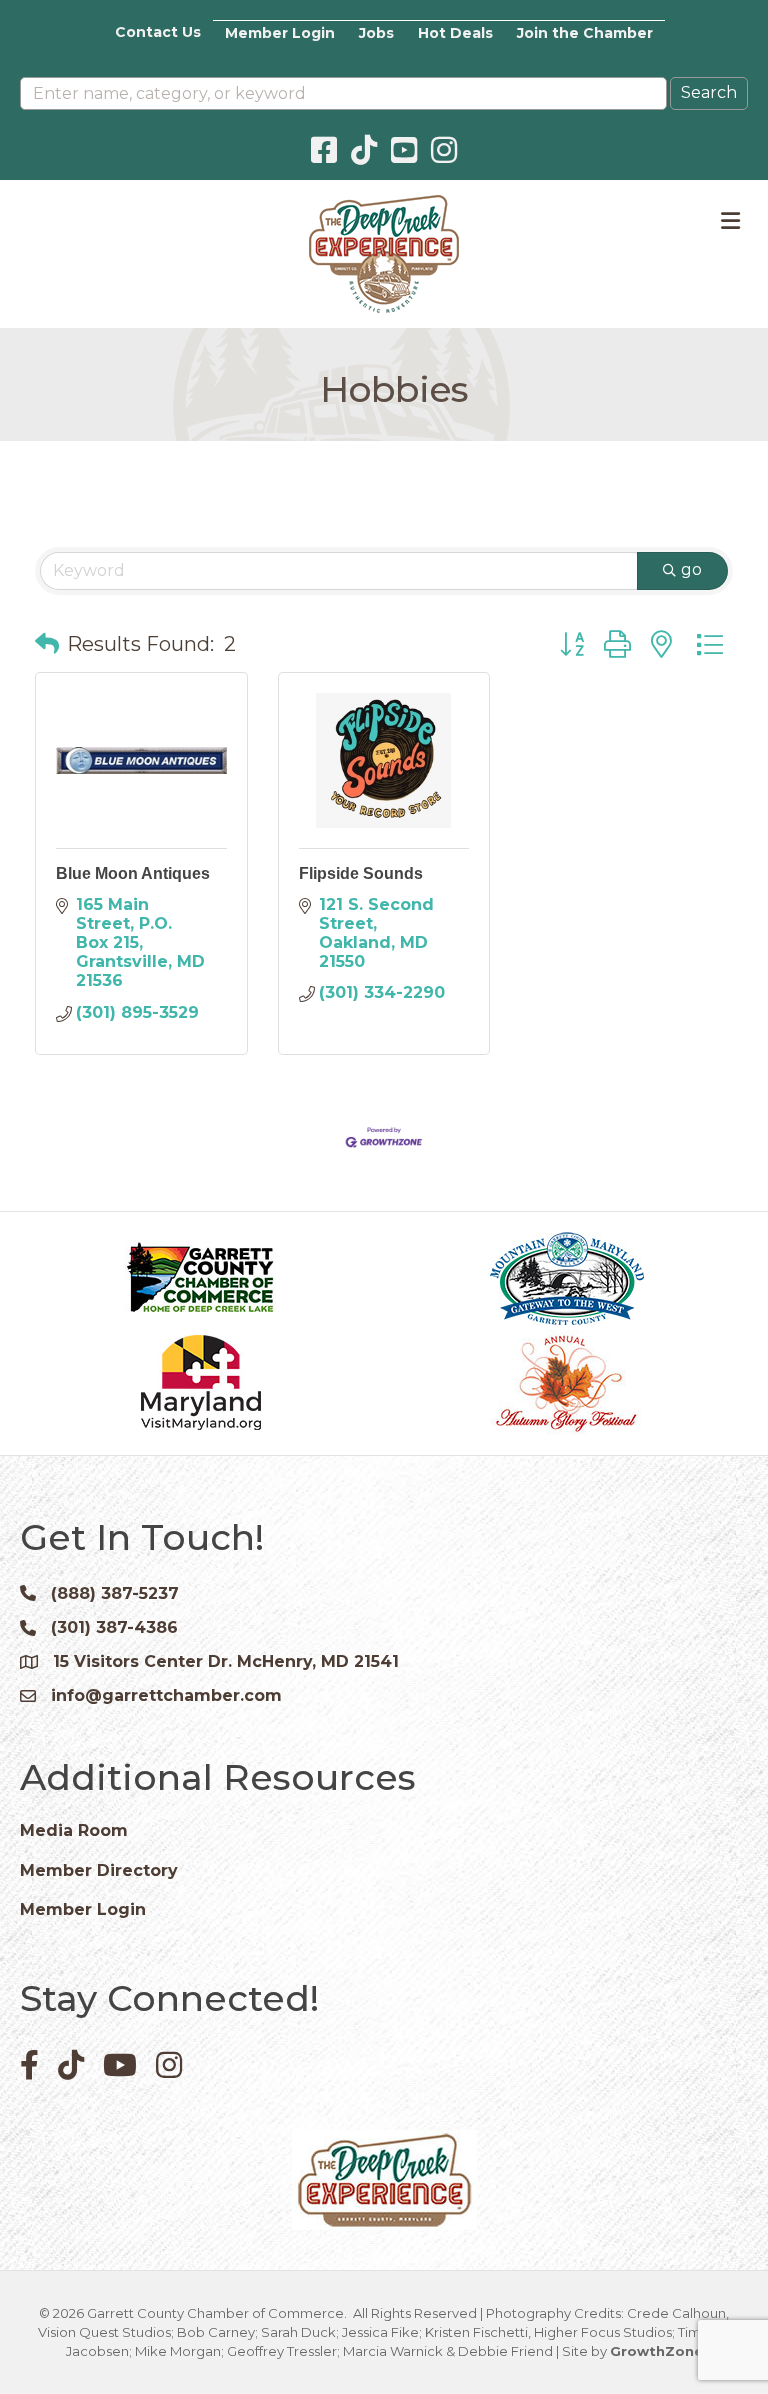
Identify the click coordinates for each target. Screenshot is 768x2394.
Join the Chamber (585, 33)
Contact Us (158, 32)
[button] (47, 644)
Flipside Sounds (361, 873)
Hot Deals (455, 33)
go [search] (691, 569)
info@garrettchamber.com (166, 1695)
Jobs (376, 33)
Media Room (74, 1830)
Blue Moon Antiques (133, 873)
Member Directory (99, 1870)
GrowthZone (656, 2351)
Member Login (280, 33)
